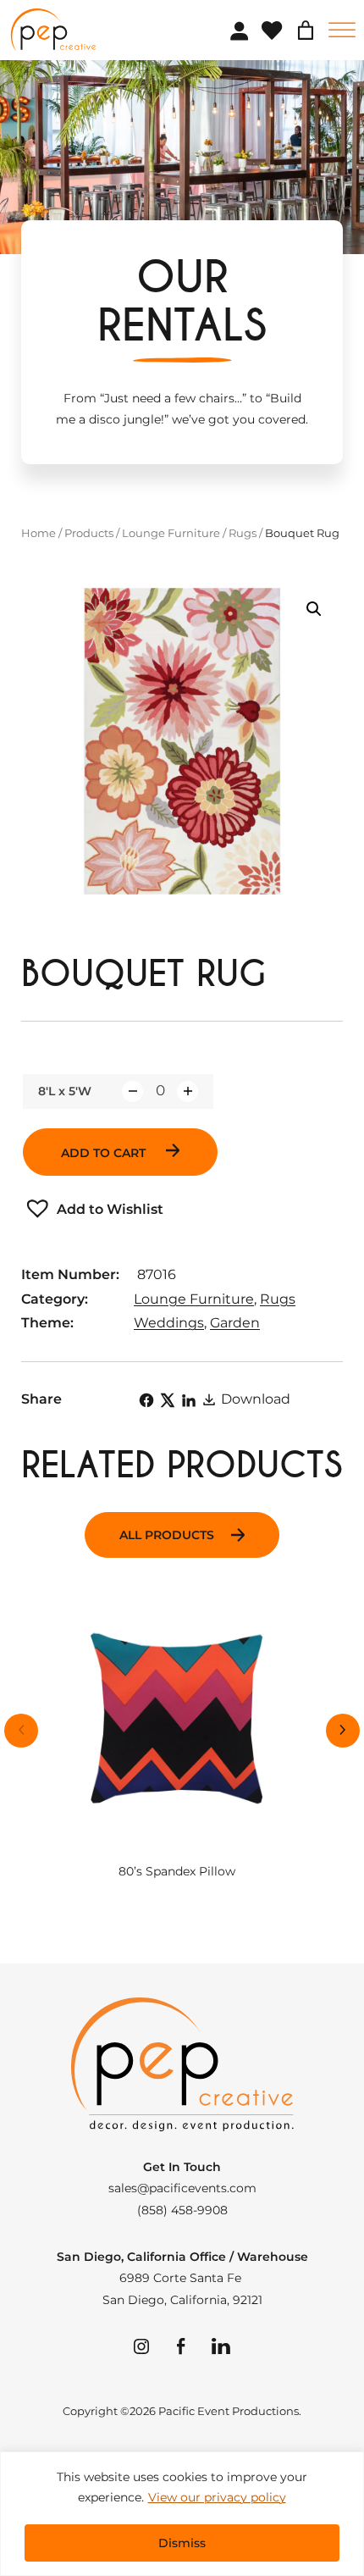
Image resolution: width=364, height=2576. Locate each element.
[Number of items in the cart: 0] (306, 30)
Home (39, 533)
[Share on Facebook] (146, 1400)
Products (89, 533)
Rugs (243, 533)
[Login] (239, 30)
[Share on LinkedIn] (189, 1400)
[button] (314, 609)
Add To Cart (105, 1153)
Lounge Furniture (171, 533)
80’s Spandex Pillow (177, 1872)
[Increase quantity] (188, 1091)
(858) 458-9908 (182, 2210)
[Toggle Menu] (342, 30)
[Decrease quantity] (132, 1091)
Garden (235, 1323)
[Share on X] (168, 1400)
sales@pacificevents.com (182, 2188)
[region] (182, 2514)
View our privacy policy (217, 2497)
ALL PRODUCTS (167, 1535)
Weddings (169, 1323)
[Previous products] (21, 1731)
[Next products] (343, 1731)
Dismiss (182, 2543)
